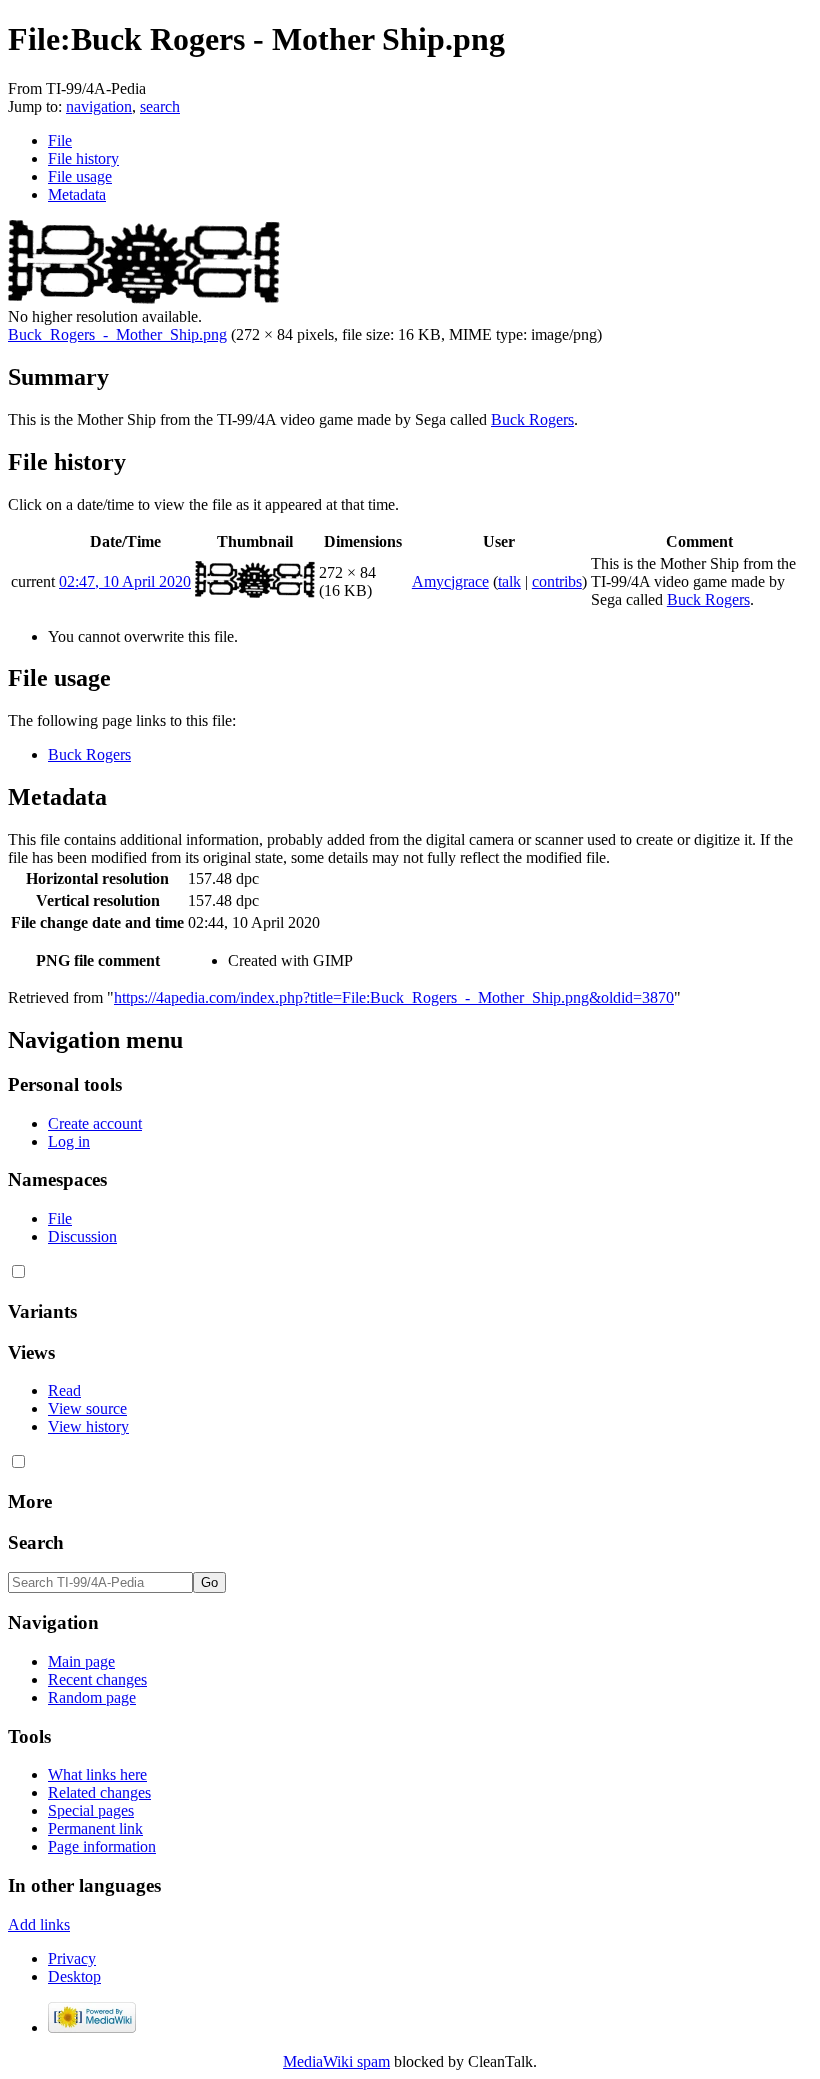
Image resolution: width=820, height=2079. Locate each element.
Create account (95, 1123)
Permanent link (95, 1828)
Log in (69, 1141)
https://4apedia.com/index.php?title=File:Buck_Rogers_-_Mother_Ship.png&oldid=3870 (394, 997)
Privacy (72, 1958)
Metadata (77, 194)
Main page (81, 1661)
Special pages (91, 1810)
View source (87, 1408)
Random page (92, 1697)
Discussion (82, 1236)
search (160, 106)
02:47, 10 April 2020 (125, 581)
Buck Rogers (532, 419)
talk (509, 581)
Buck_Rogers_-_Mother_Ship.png (117, 334)
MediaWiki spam (336, 2061)
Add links (39, 1924)
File (60, 140)
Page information (102, 1846)
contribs (557, 581)
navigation (99, 106)
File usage (80, 176)
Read (64, 1390)
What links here (97, 1774)
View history (88, 1426)
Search (36, 1542)
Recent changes (97, 1679)
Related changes (99, 1792)
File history (83, 158)
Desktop (74, 1976)
